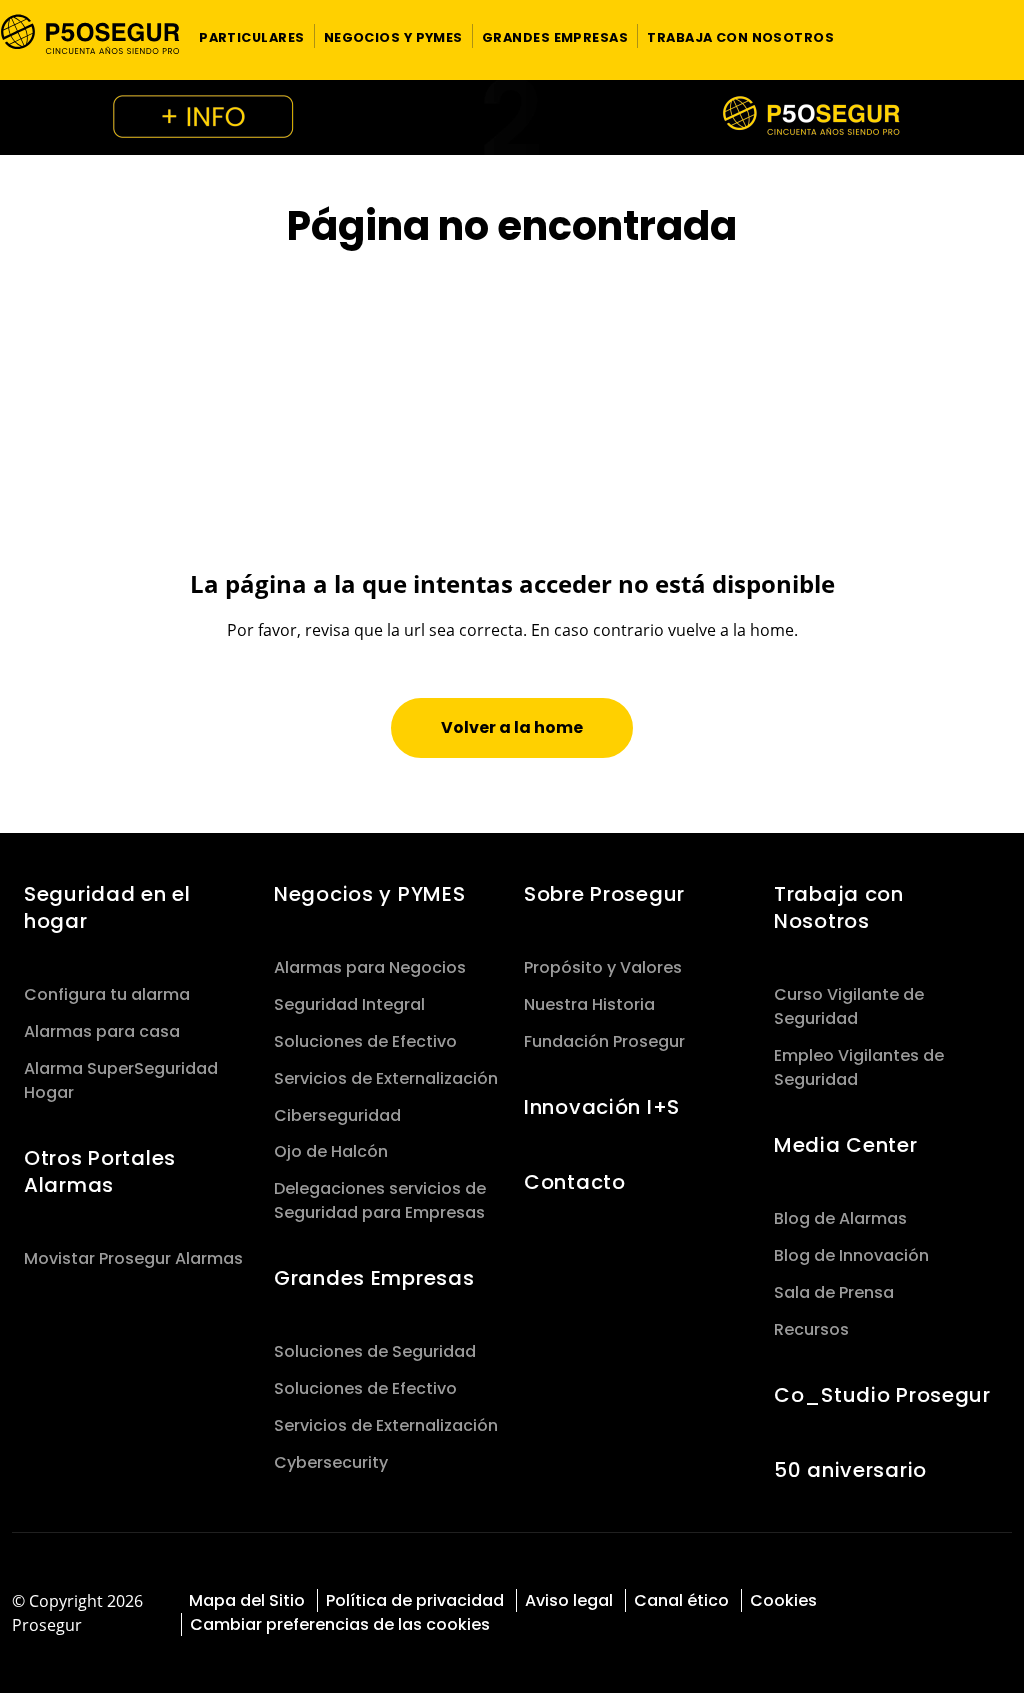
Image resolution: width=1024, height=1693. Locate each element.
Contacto (575, 1182)
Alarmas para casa (102, 1031)
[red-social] (925, 1598)
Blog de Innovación (851, 1255)
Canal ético (681, 1600)
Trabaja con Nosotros (839, 907)
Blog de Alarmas (840, 1218)
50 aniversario (850, 1470)
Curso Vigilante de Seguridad (849, 1006)
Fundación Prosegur (604, 1041)
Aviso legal (569, 1600)
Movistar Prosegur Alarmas (133, 1258)
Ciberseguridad (337, 1115)
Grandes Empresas (374, 1278)
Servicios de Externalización (386, 1078)
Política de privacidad (415, 1600)
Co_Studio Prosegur (882, 1395)
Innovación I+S (602, 1107)
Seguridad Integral (349, 1004)
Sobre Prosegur (604, 894)
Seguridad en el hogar (107, 907)
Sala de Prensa (834, 1292)
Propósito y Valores (603, 967)
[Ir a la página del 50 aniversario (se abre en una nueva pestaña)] (512, 117)
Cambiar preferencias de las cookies (340, 1624)
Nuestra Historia (589, 1004)
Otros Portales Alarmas (100, 1171)
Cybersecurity (331, 1462)
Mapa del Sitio (247, 1600)
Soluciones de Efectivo (365, 1041)
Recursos (811, 1329)
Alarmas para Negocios (370, 967)
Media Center (846, 1145)
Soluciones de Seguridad (375, 1351)
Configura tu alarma (107, 994)
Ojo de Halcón (331, 1151)
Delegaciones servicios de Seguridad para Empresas (380, 1200)
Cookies (783, 1600)
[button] (252, 36)
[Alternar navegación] (982, 36)
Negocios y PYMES (369, 894)
